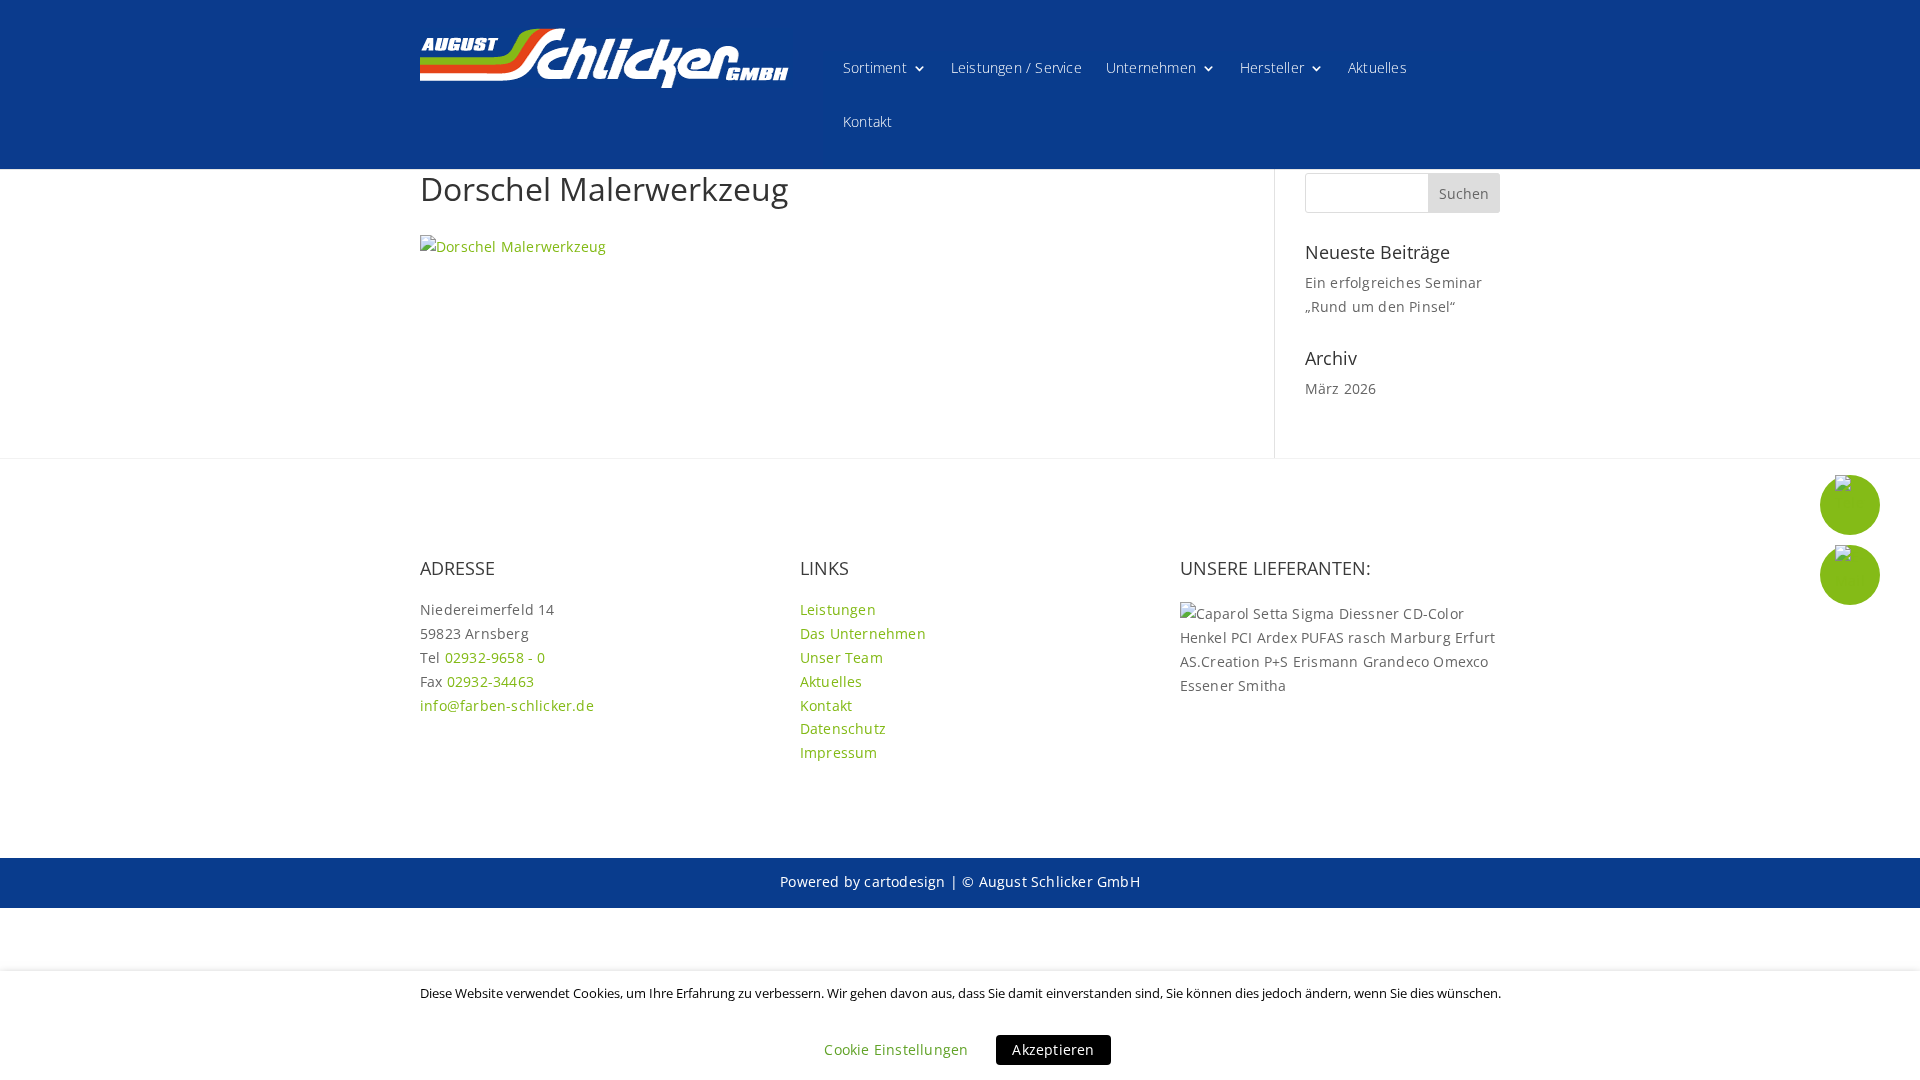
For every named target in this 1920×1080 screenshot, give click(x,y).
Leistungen (838, 609)
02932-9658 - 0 (495, 657)
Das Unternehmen (863, 633)
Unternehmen (1151, 69)
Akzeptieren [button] (1053, 1049)
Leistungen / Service (1016, 69)
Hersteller (1272, 69)
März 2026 (1341, 388)
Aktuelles (1377, 69)
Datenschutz (843, 728)
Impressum (839, 752)
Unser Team (841, 657)
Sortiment (875, 69)
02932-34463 (490, 681)
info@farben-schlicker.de (507, 705)
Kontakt (867, 123)
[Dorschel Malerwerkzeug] (513, 246)
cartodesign (904, 881)
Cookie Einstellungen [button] (896, 1049)
